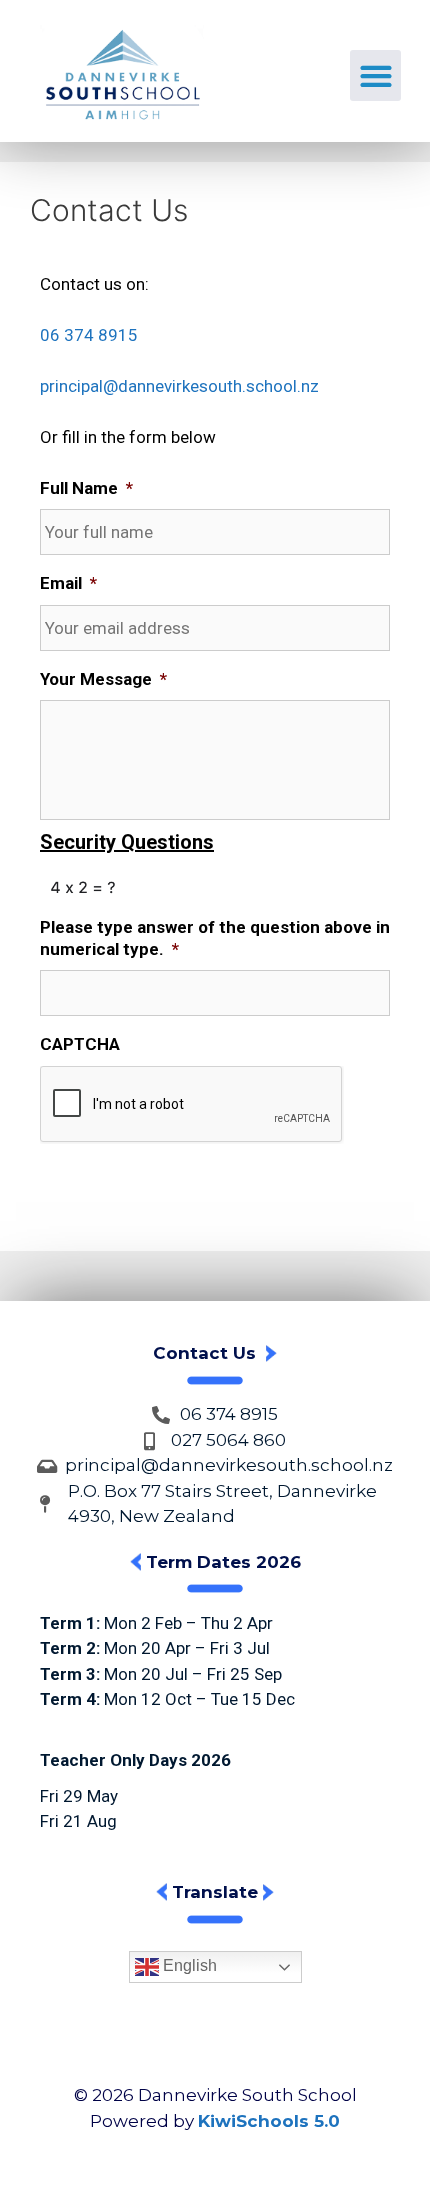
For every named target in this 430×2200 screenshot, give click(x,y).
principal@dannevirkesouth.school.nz (179, 386)
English (188, 1966)
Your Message (103, 679)
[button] (375, 75)
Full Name (86, 488)
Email (68, 583)
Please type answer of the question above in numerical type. (215, 938)
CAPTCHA (80, 1044)
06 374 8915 (89, 335)
